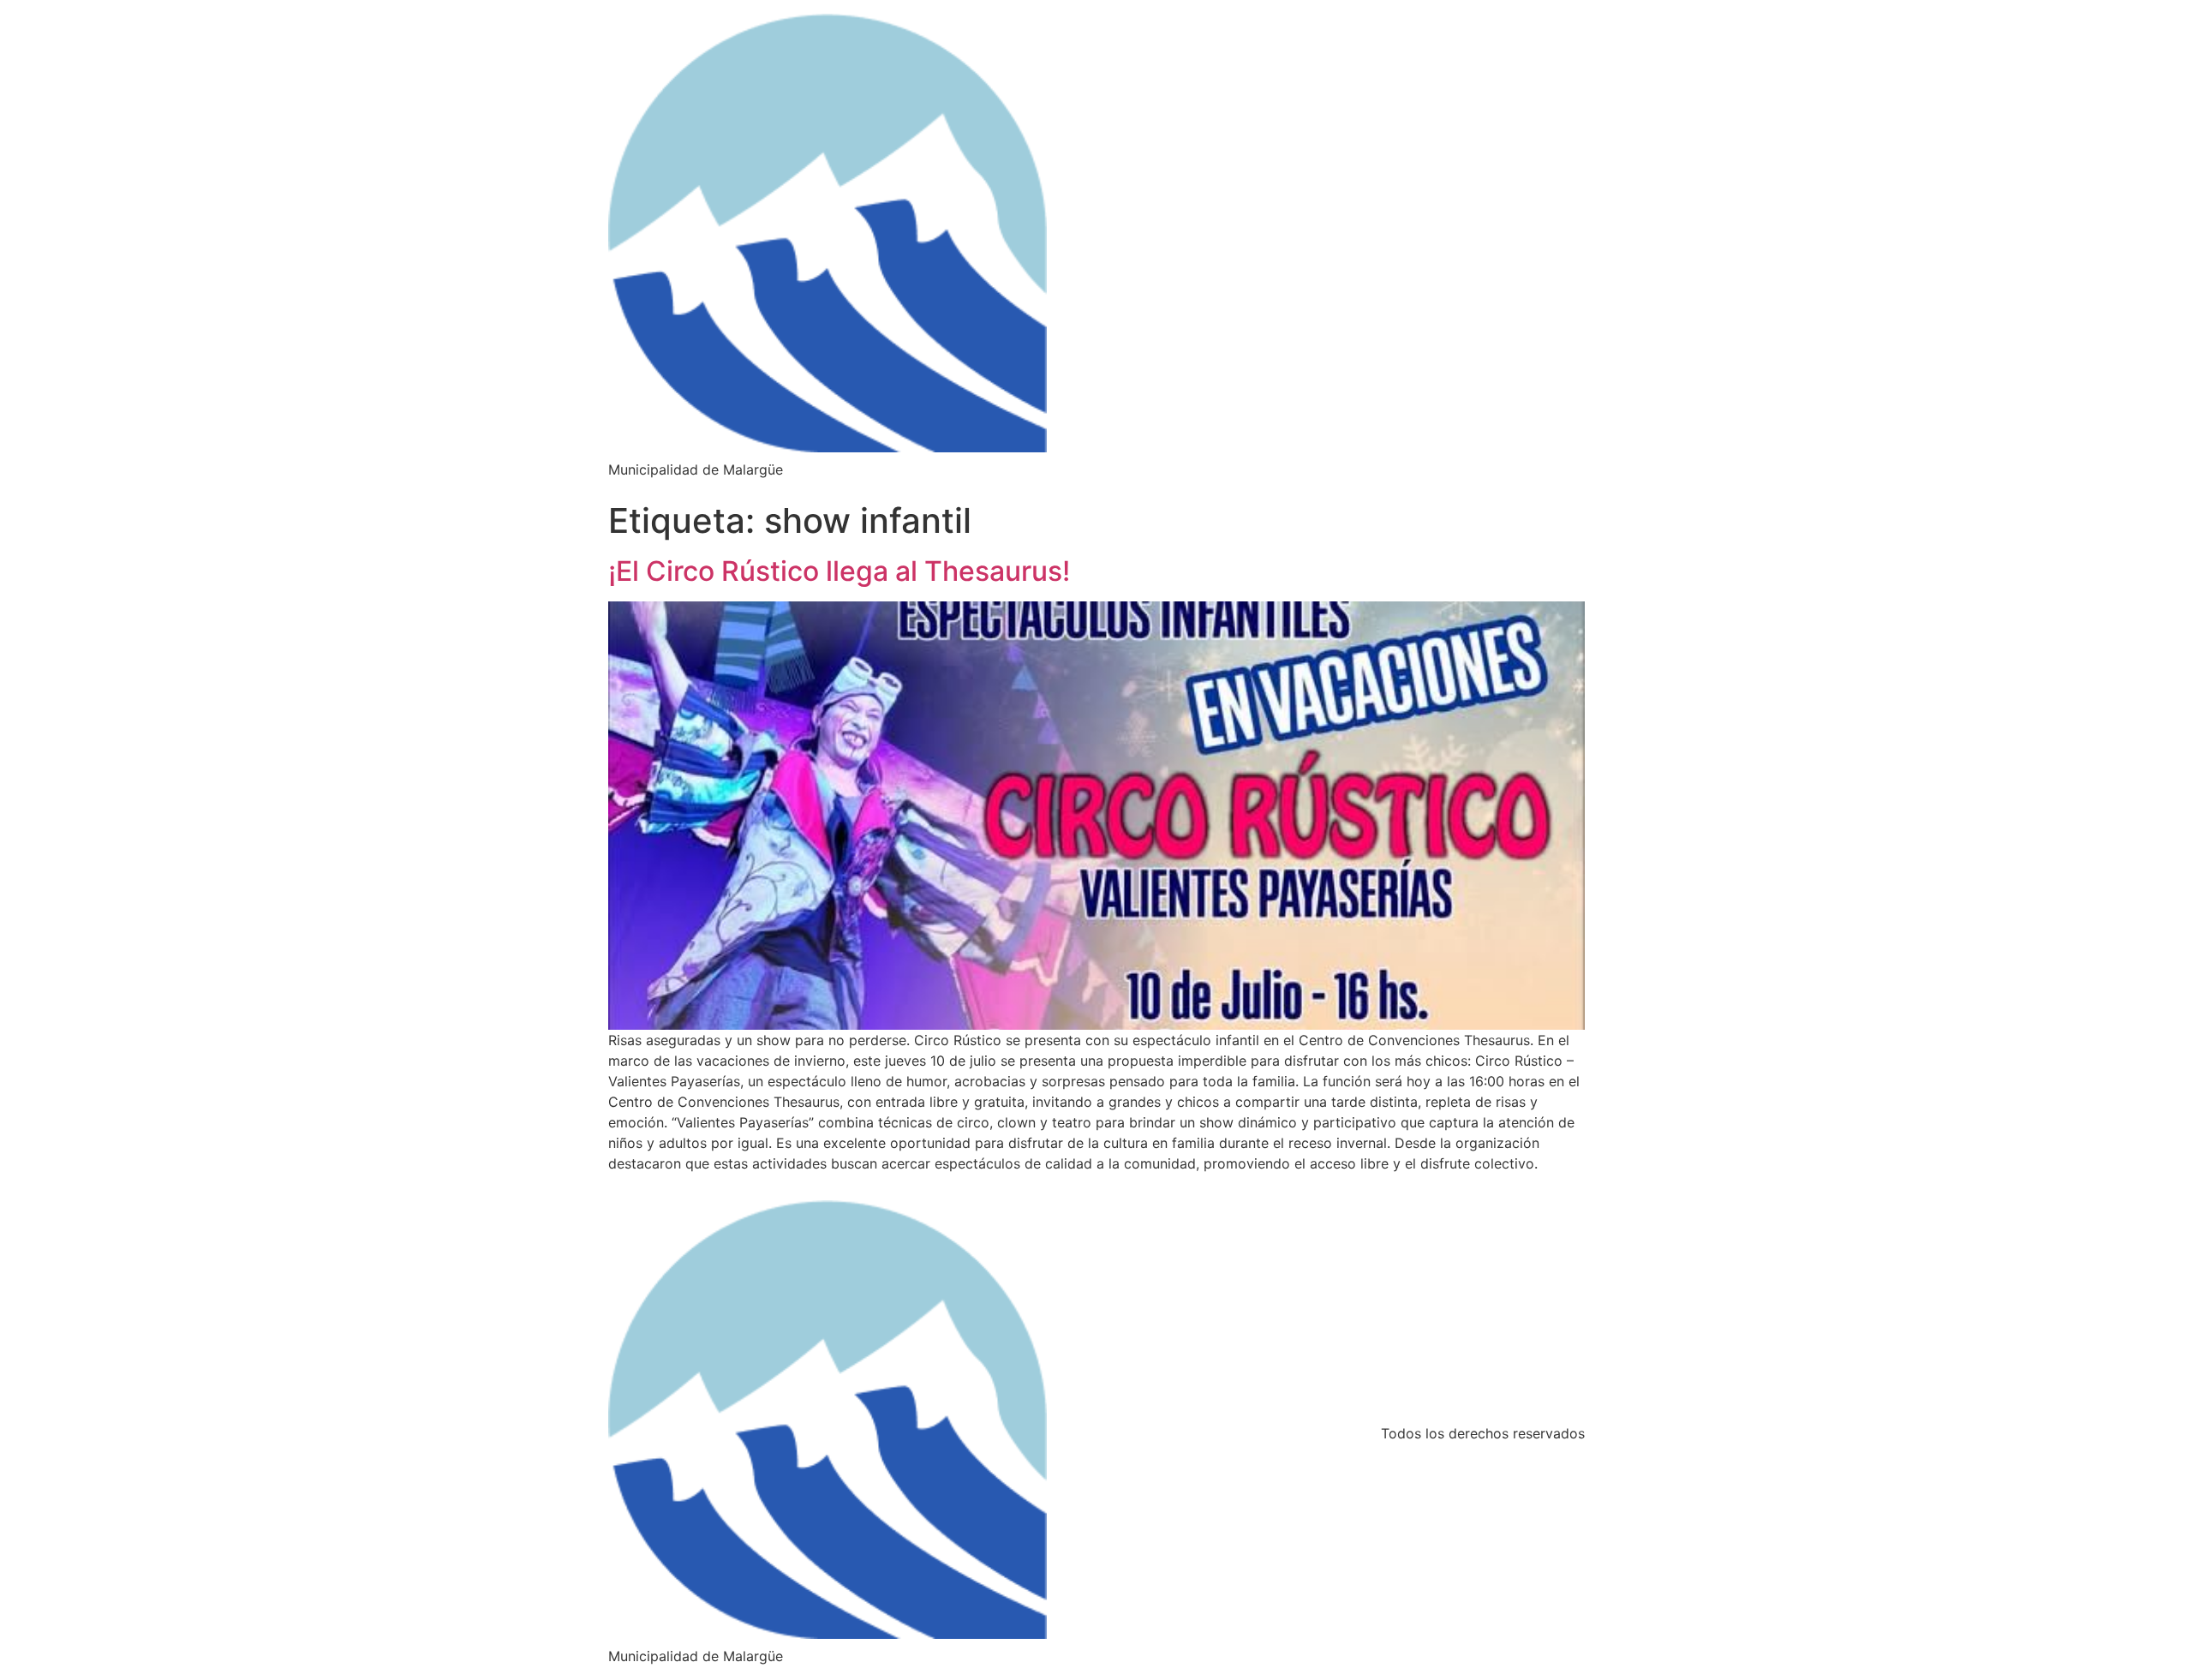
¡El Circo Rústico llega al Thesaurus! (839, 571)
